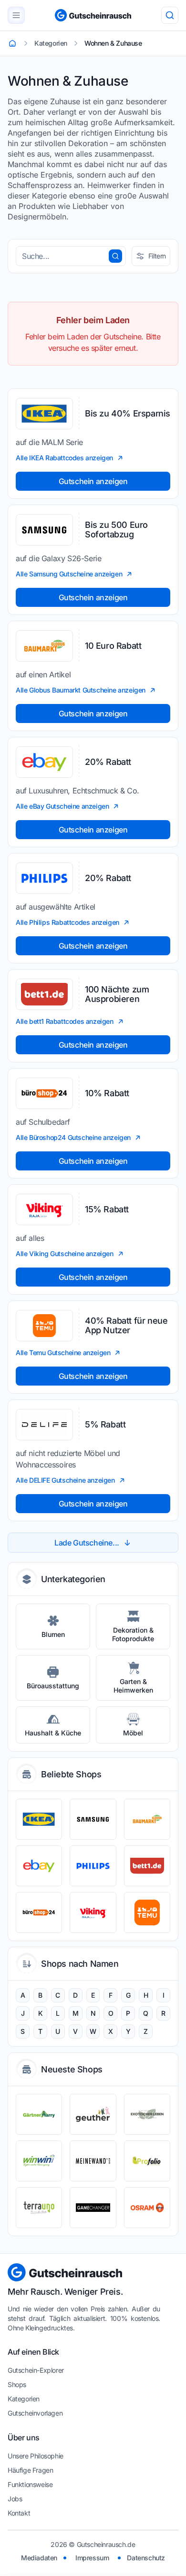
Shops (17, 2384)
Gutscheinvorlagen (35, 2413)
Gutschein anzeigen (93, 481)
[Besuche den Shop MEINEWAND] (93, 2161)
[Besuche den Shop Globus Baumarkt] (147, 1819)
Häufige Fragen (30, 2470)
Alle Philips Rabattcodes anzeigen (67, 922)
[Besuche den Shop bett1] (147, 1866)
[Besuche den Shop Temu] (147, 1912)
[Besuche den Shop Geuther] (93, 2114)
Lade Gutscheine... (87, 1543)
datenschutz (146, 2558)
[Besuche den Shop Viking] (93, 1912)
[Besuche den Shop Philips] (93, 1866)
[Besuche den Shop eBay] (39, 1866)
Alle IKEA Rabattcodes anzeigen (64, 458)
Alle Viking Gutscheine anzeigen (65, 1253)
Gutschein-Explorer (36, 2370)
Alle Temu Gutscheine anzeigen (63, 1352)
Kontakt (19, 2513)
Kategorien (24, 2399)
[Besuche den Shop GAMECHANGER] (93, 2208)
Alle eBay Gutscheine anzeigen (62, 806)
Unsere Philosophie (36, 2456)
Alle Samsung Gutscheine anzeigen (69, 574)
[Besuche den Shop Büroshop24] (39, 1912)
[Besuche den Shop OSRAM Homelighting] (147, 2208)
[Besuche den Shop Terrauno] (39, 2208)
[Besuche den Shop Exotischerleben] (147, 2114)
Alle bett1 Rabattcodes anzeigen (65, 1021)
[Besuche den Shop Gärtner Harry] (39, 2114)
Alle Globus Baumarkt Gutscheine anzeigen (81, 690)
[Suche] (170, 15)
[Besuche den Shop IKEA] (39, 1819)
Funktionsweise (30, 2484)
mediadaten (39, 2558)
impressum (92, 2558)
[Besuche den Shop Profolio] (147, 2161)
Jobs (15, 2499)
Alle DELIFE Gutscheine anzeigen (65, 1480)
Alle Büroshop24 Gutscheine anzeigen (73, 1137)
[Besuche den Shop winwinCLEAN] (39, 2161)
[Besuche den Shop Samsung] (93, 1819)
